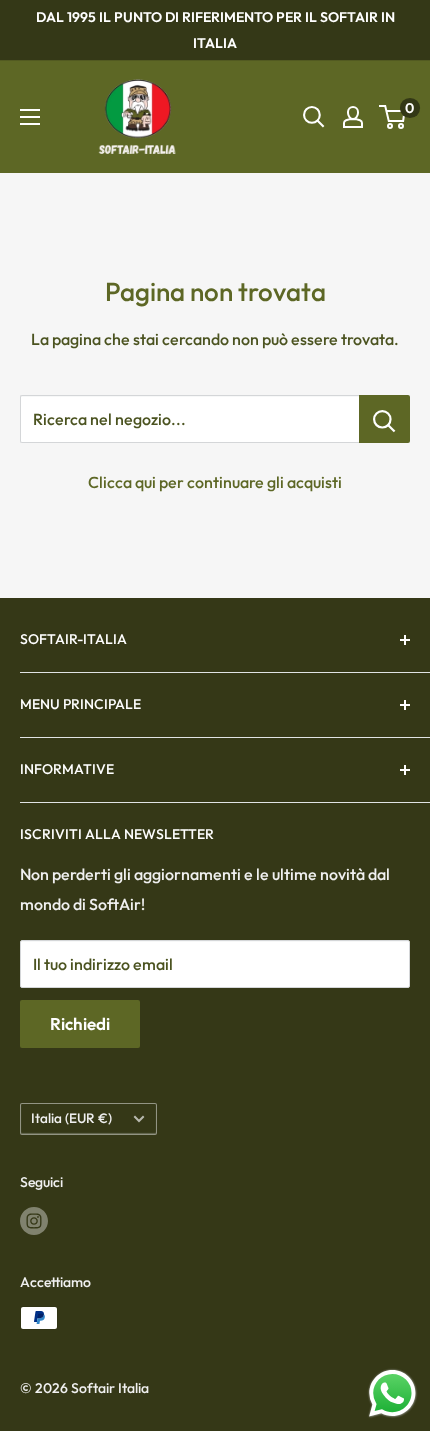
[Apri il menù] (30, 117)
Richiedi (80, 1023)
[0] (393, 117)
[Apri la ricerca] (314, 117)
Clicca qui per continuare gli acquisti (215, 482)
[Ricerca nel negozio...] (384, 419)
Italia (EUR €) (71, 1118)
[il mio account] (353, 117)
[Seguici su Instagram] (34, 1220)
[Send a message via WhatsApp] (392, 1393)
